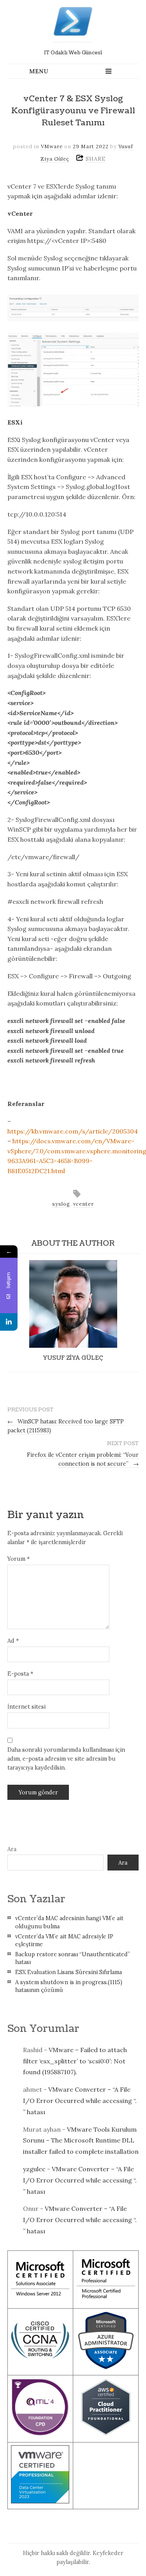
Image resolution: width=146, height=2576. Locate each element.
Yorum (18, 1559)
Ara (12, 1849)
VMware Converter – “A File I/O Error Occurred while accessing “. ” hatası (80, 2101)
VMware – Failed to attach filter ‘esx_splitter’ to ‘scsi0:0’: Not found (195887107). (75, 2061)
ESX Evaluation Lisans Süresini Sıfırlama (69, 1972)
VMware (52, 146)
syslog (61, 1204)
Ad (13, 1641)
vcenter (84, 1204)
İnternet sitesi (26, 1707)
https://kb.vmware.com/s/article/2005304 (73, 1131)
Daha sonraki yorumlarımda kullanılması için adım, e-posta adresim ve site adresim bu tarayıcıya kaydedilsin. (66, 1759)
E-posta (20, 1674)
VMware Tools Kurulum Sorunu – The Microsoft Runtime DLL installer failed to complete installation (81, 2141)
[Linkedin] (9, 1322)
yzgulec (34, 2169)
